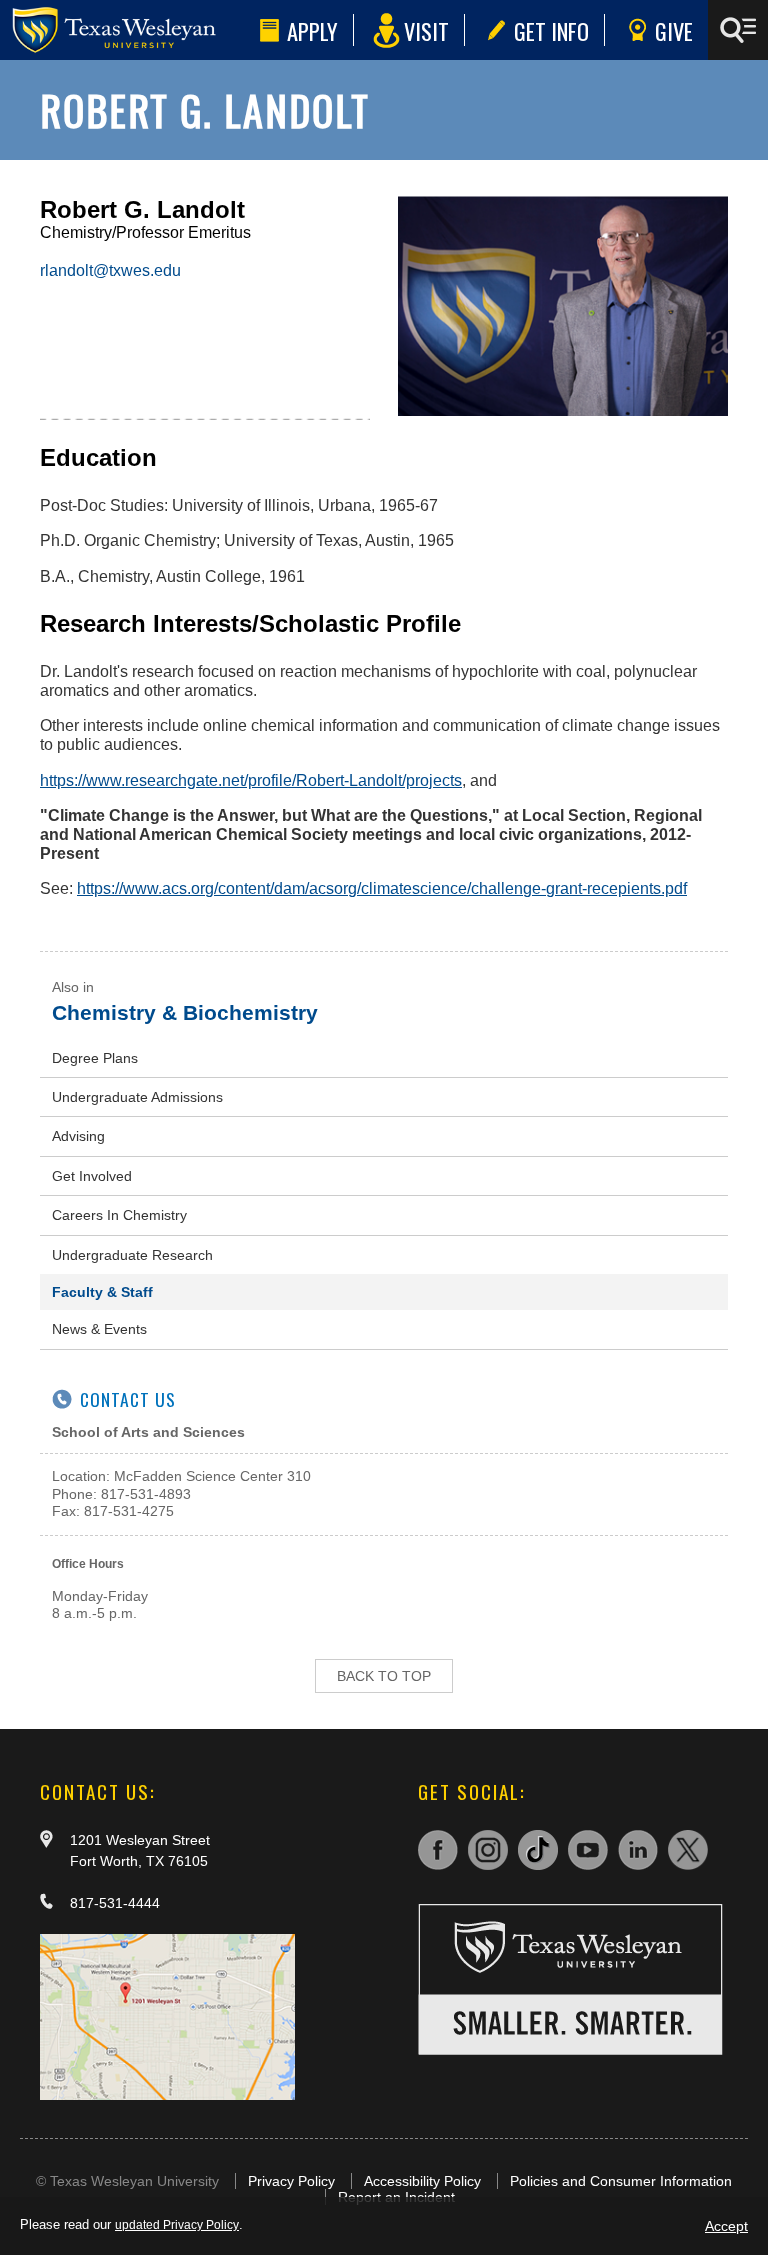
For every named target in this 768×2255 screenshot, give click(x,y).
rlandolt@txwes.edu (110, 270)
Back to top (384, 1676)
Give (674, 30)
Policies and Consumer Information (621, 2181)
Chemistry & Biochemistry (185, 1012)
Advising (78, 1136)
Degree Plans (95, 1058)
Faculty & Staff (102, 1292)
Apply (312, 30)
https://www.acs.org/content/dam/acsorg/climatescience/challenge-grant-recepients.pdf (382, 888)
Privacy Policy (291, 2181)
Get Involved (92, 1176)
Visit (426, 30)
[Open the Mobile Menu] (738, 30)
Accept (726, 2226)
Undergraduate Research (132, 1255)
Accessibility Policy (422, 2181)
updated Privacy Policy (177, 2225)
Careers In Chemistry (119, 1215)
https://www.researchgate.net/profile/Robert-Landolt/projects (251, 780)
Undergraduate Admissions (137, 1097)
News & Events (99, 1329)
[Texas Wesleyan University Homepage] (126, 30)
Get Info (551, 30)
